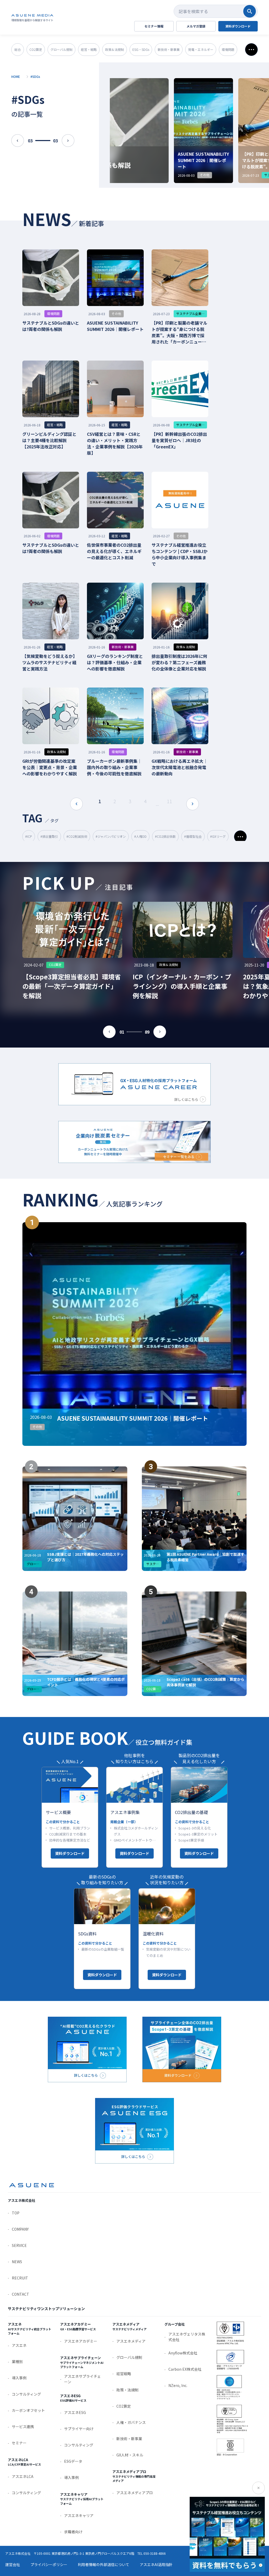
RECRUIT (20, 2278)
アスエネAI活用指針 (156, 2564)
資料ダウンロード (70, 1853)
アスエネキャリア (79, 2515)
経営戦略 (124, 2374)
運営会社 (13, 2564)
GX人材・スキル (130, 2455)
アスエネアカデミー (81, 2341)
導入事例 (19, 2378)
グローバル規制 (129, 2357)
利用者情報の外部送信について (104, 2564)
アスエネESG (75, 2412)
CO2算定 (124, 2406)
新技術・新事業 (129, 2439)
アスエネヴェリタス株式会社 (187, 2337)
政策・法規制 (127, 2390)
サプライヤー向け (79, 2429)
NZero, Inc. (178, 2385)
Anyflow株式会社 (183, 2353)
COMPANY (20, 2229)
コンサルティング (26, 2394)
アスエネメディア (131, 2341)
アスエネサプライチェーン (82, 2379)
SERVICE (19, 2245)
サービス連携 (23, 2427)
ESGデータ (73, 2461)
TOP (16, 2213)
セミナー (19, 2443)
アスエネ (19, 2345)
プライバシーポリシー (49, 2564)
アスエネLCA (23, 2476)
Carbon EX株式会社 (185, 2369)
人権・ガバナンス (131, 2422)
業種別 (17, 2362)
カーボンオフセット (28, 2410)
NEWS (17, 2262)
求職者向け (73, 2532)
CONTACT (20, 2294)
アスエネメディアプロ (135, 2493)
